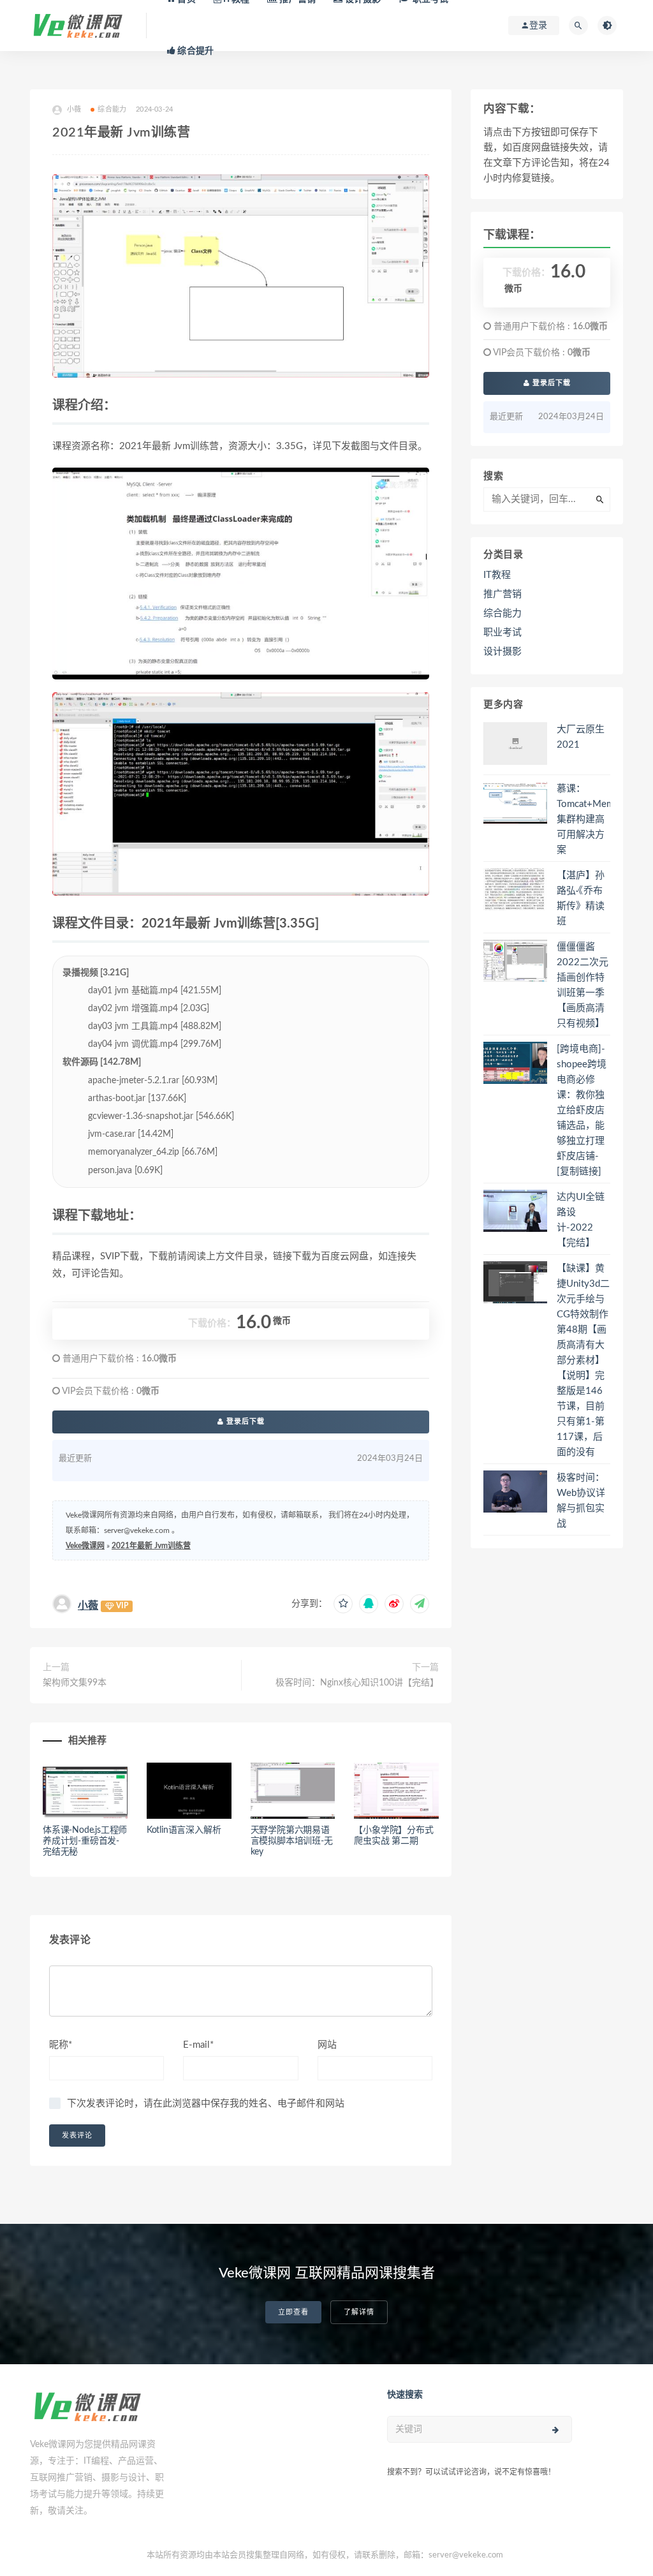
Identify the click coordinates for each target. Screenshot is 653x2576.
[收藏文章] (343, 1604)
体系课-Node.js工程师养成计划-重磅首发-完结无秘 (85, 1841)
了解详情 (359, 2312)
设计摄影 (503, 652)
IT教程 (497, 575)
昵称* (61, 2045)
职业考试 (503, 633)
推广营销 (503, 594)
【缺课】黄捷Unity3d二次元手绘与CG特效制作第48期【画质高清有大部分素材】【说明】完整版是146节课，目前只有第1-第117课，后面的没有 (583, 1360)
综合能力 (112, 109)
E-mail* (198, 2045)
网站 (327, 2045)
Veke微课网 (85, 1546)
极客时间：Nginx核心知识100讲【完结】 (357, 1683)
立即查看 (293, 2312)
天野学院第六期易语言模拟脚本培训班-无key (292, 1841)
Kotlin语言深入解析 (184, 1830)
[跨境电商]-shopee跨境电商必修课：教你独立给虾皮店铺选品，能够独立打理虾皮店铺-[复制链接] (582, 1110)
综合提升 (194, 51)
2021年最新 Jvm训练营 (151, 1546)
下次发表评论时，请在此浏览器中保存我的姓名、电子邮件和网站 (206, 2104)
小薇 (88, 1606)
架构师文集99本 (75, 1683)
